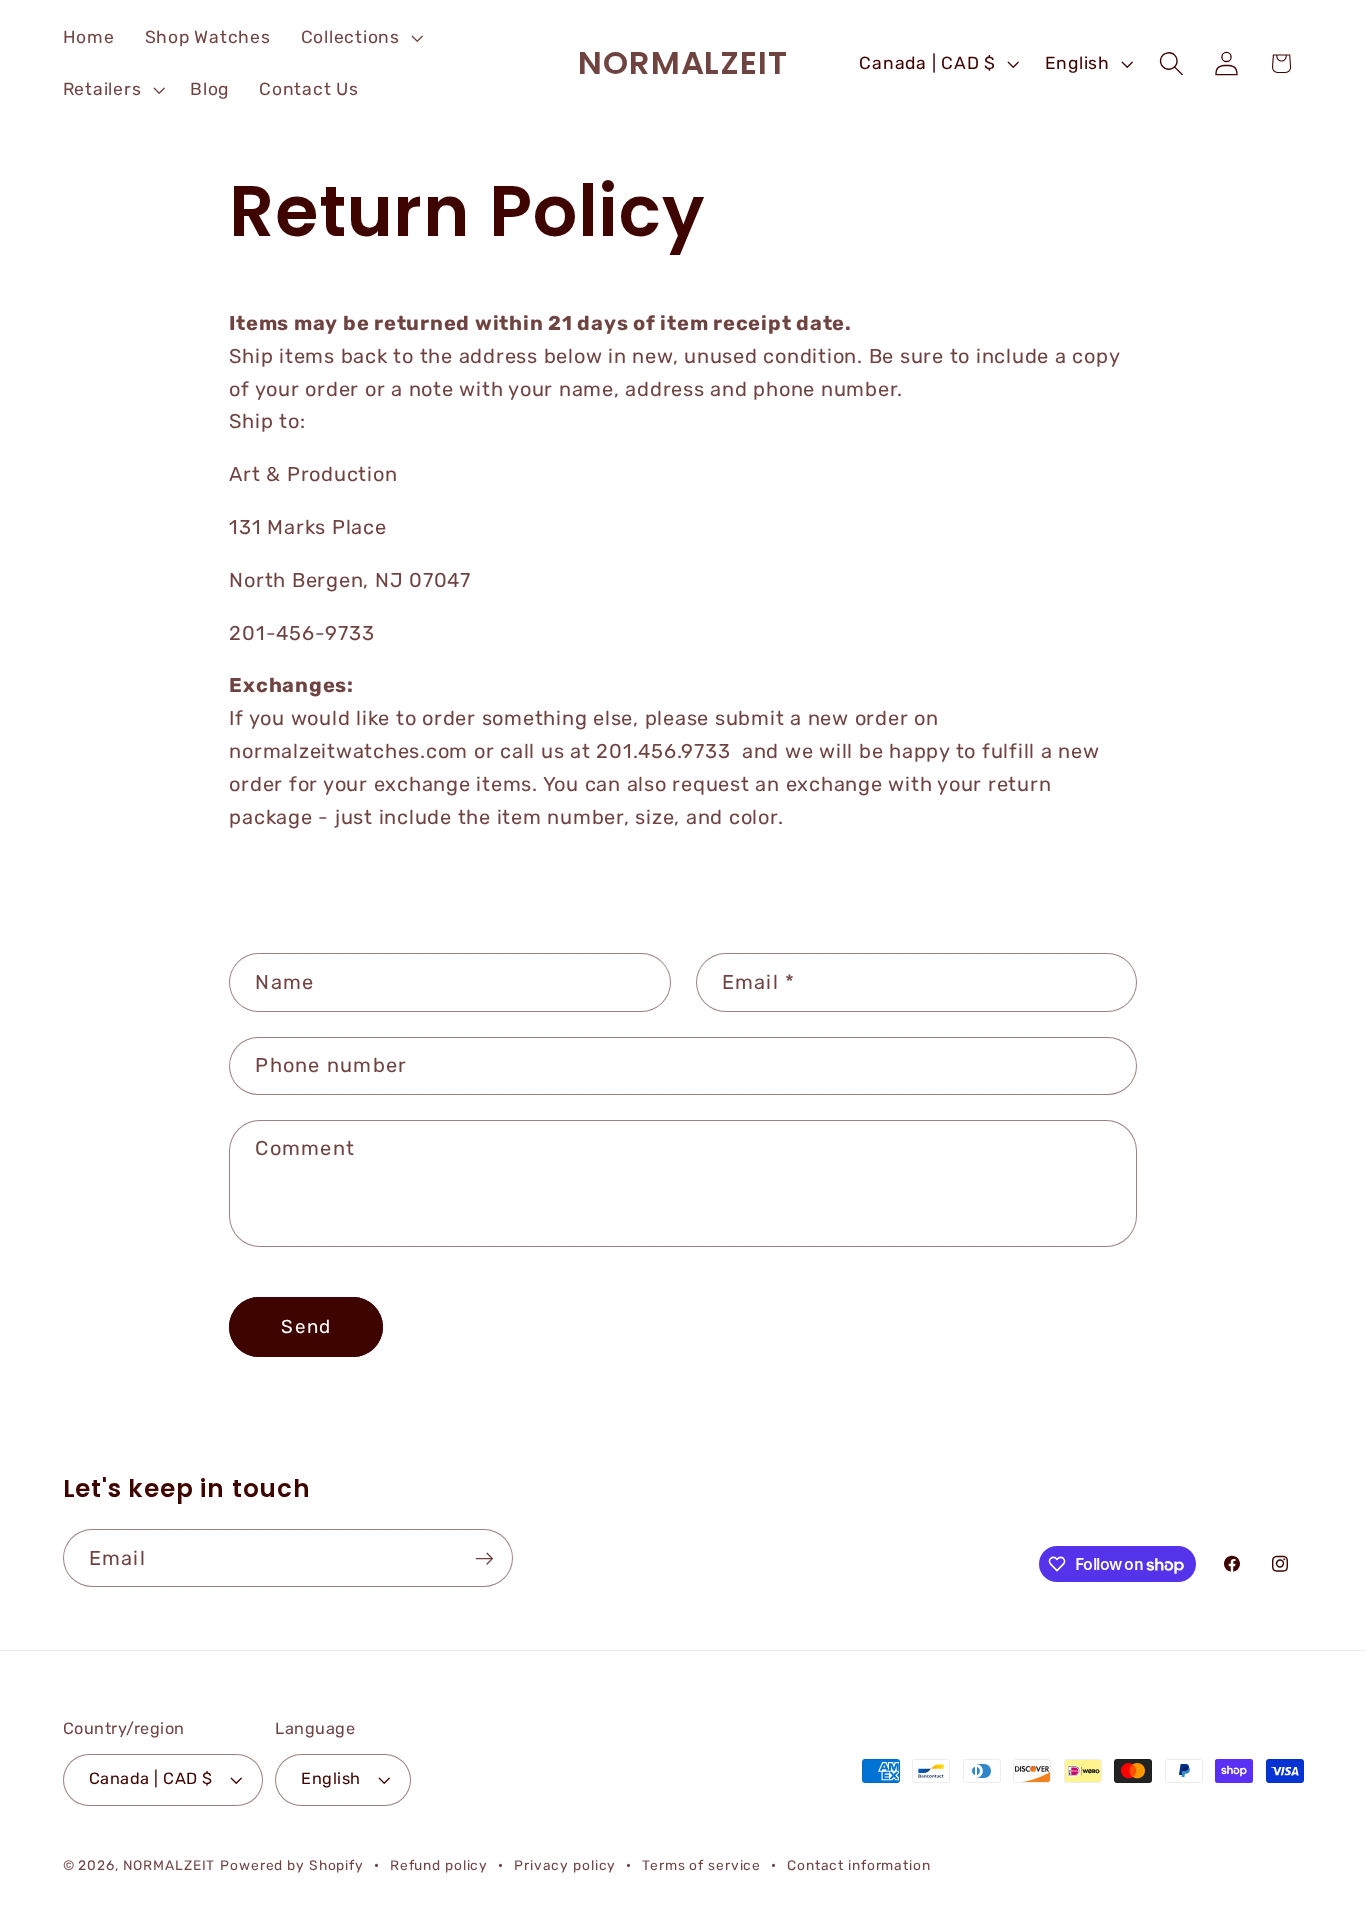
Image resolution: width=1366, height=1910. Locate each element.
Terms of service (701, 1865)
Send (306, 1326)
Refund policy (439, 1865)
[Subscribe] (484, 1558)
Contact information (859, 1865)
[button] (360, 38)
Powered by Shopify (292, 1865)
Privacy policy (565, 1865)
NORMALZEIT (169, 1865)
